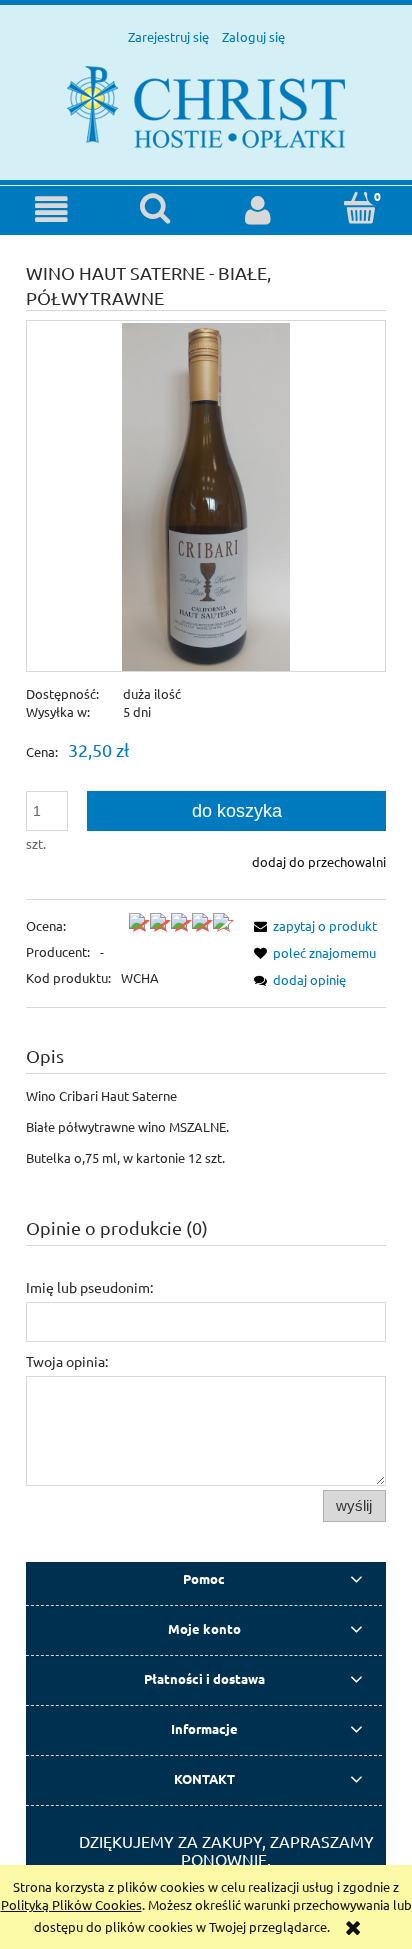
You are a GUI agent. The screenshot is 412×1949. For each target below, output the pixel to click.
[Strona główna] (206, 104)
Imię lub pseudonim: (89, 1287)
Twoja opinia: (67, 1361)
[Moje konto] (257, 209)
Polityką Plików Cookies (71, 1904)
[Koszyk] (360, 208)
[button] (51, 209)
